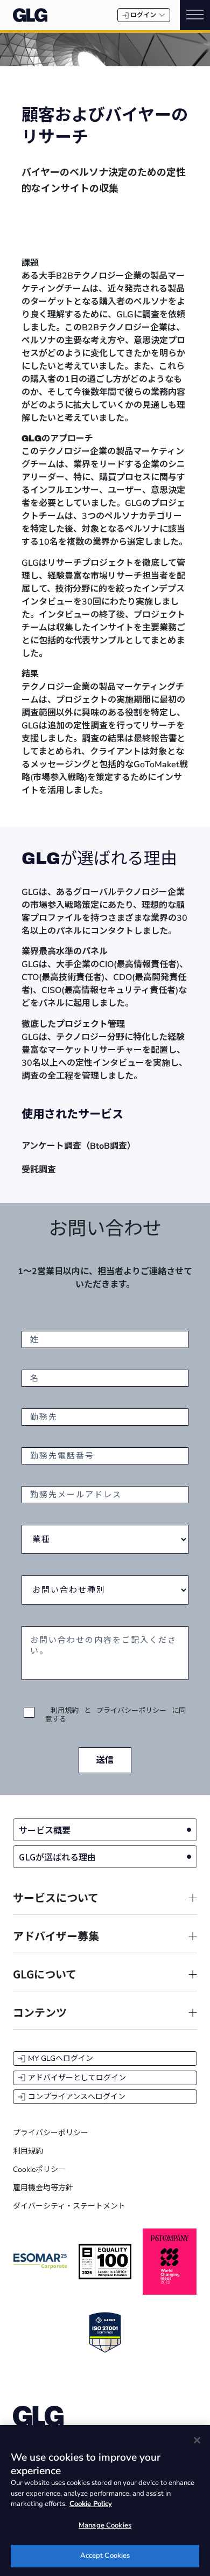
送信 (105, 1760)
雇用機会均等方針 (43, 2188)
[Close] (197, 2440)
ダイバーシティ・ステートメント (69, 2206)
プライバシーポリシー (131, 1711)
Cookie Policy (91, 2504)
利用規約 (65, 1711)
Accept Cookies (105, 2556)
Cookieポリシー (39, 2169)
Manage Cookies (105, 2525)
